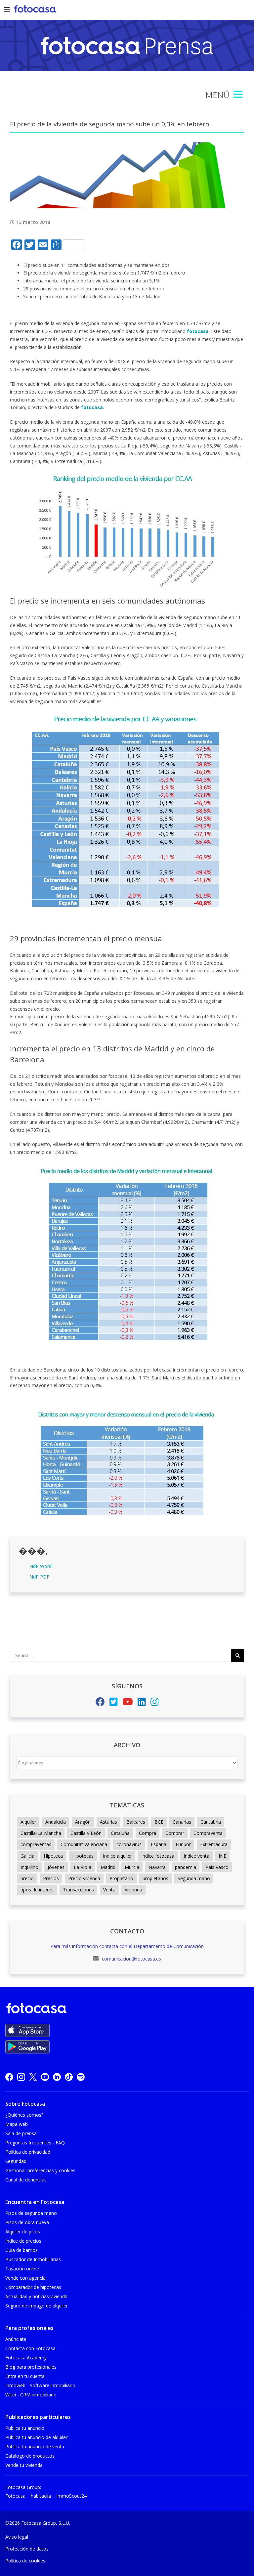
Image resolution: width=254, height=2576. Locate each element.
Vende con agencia (25, 2278)
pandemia (186, 1867)
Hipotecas (83, 1856)
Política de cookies (25, 2561)
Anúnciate (16, 2339)
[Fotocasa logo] (126, 2009)
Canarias (182, 1822)
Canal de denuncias (26, 2180)
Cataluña (120, 1833)
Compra (148, 1833)
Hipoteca (53, 1856)
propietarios (155, 1878)
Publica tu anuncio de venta (35, 2447)
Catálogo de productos (30, 2456)
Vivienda (133, 1890)
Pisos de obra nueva (27, 2222)
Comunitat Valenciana (84, 1844)
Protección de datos (27, 2549)
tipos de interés (37, 1890)
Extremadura (214, 1844)
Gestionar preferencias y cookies (40, 2170)
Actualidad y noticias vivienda (36, 2296)
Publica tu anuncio (25, 2428)
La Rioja (83, 1867)
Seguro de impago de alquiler (37, 2306)
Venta (109, 1890)
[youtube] (45, 2077)
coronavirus (129, 1844)
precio (27, 1878)
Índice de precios (23, 2241)
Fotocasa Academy (26, 2358)
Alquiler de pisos (23, 2232)
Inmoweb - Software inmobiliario (40, 2385)
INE (222, 1856)
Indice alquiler (117, 1856)
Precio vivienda (84, 1878)
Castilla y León (86, 1833)
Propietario (121, 1878)
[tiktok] (69, 2077)
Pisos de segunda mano (31, 2213)
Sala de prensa (21, 2133)
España (159, 1844)
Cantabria (211, 1822)
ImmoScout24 (71, 2496)
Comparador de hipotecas (33, 2287)
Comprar (175, 1833)
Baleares (136, 1822)
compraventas (36, 1844)
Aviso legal (17, 2537)
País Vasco (217, 1867)
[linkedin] (57, 2077)
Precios (51, 1878)
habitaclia (41, 2496)
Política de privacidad (28, 2152)
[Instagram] (155, 1703)
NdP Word (41, 1566)
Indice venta (196, 1856)
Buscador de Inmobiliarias (33, 2259)
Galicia (27, 1856)
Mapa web (17, 2124)
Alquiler (28, 1822)
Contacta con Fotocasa (30, 2348)
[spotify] (81, 2077)
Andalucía (56, 1822)
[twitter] (33, 2077)
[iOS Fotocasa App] (27, 2030)
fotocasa (198, 331)
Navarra (157, 1867)
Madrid (108, 1867)
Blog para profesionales (31, 2367)
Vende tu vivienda (24, 2465)
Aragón (83, 1822)
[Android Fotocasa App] (27, 2047)
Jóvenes (56, 1867)
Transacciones (78, 1890)
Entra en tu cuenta (25, 2376)
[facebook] (9, 2077)
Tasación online (22, 2269)
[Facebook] (100, 1703)
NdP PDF (39, 1577)
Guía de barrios (21, 2250)
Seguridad (16, 2161)
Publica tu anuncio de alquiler (36, 2437)
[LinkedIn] (142, 1703)
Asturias (108, 1822)
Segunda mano (194, 1878)
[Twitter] (114, 1703)
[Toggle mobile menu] (239, 95)
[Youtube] (128, 1703)
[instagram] (21, 2077)
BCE (159, 1822)
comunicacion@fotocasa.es (131, 1959)
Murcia (132, 1867)
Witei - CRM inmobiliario (31, 2395)
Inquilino (29, 1867)
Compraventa (208, 1833)
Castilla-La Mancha (41, 1833)
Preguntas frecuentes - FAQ (35, 2143)
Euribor (183, 1844)
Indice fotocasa (158, 1856)
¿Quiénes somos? (24, 2115)
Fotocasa (15, 2496)
